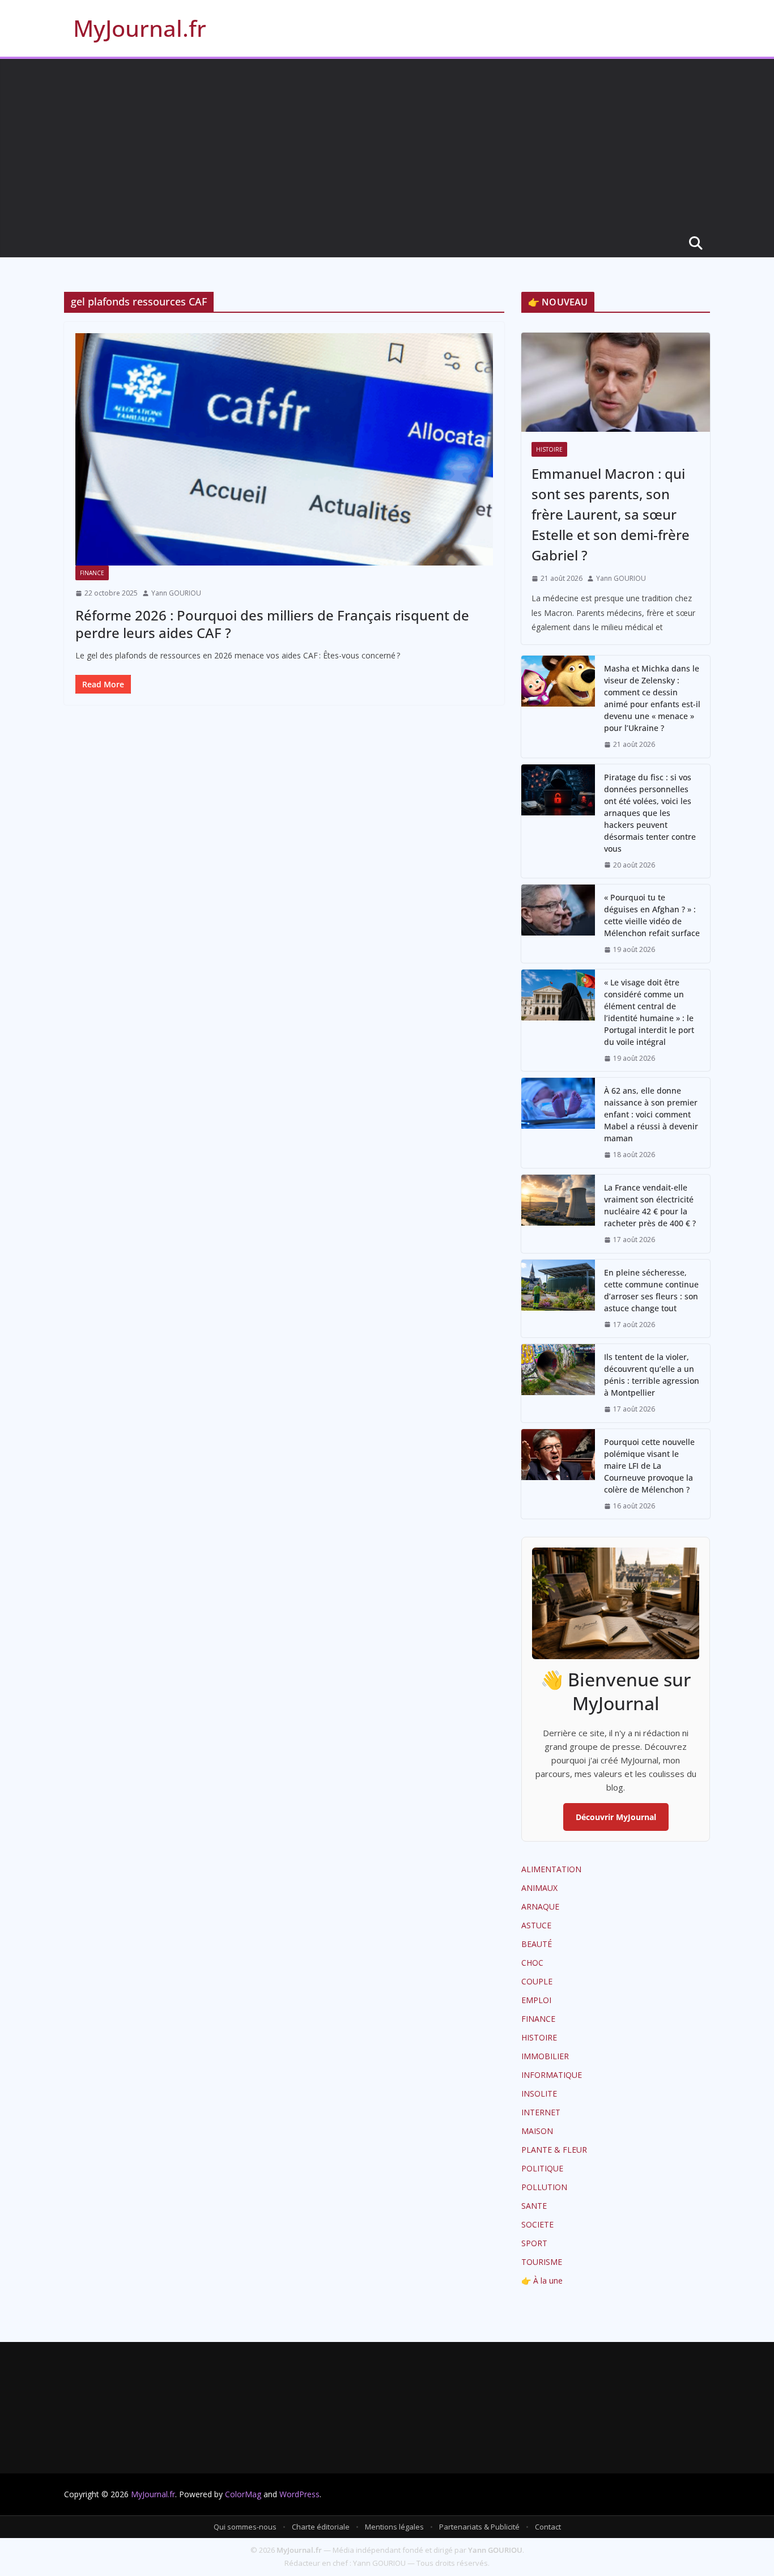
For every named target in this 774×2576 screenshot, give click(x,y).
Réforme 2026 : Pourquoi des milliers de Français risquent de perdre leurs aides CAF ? (272, 624)
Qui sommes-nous (245, 2527)
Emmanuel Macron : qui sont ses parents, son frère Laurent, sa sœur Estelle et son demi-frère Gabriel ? (611, 514)
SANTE (534, 2206)
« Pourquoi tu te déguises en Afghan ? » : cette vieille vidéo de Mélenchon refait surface (652, 915)
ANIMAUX (539, 1888)
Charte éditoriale (321, 2527)
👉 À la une (542, 2280)
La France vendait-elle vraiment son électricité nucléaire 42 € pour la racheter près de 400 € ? (650, 1205)
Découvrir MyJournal (616, 1817)
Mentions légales (394, 2527)
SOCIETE (537, 2224)
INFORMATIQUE (552, 2075)
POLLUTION (544, 2187)
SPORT (534, 2243)
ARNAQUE (540, 1907)
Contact (548, 2527)
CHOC (532, 1963)
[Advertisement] (387, 144)
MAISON (537, 2131)
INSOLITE (539, 2093)
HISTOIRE (549, 449)
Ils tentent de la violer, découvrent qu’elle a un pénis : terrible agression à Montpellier (652, 1375)
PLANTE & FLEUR (554, 2150)
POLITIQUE (542, 2168)
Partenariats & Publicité (479, 2527)
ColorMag (243, 2494)
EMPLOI (536, 2000)
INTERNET (541, 2112)
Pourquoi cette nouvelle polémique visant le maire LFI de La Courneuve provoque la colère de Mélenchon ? (649, 1466)
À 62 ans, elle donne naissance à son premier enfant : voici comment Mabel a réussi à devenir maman (651, 1114)
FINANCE (92, 573)
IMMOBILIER (545, 2056)
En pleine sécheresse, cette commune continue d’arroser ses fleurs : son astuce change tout (651, 1290)
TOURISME (542, 2262)
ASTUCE (536, 1925)
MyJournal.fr (140, 28)
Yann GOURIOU (176, 593)
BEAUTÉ (537, 1944)
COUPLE (537, 1981)
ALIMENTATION (551, 1869)
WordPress (299, 2494)
